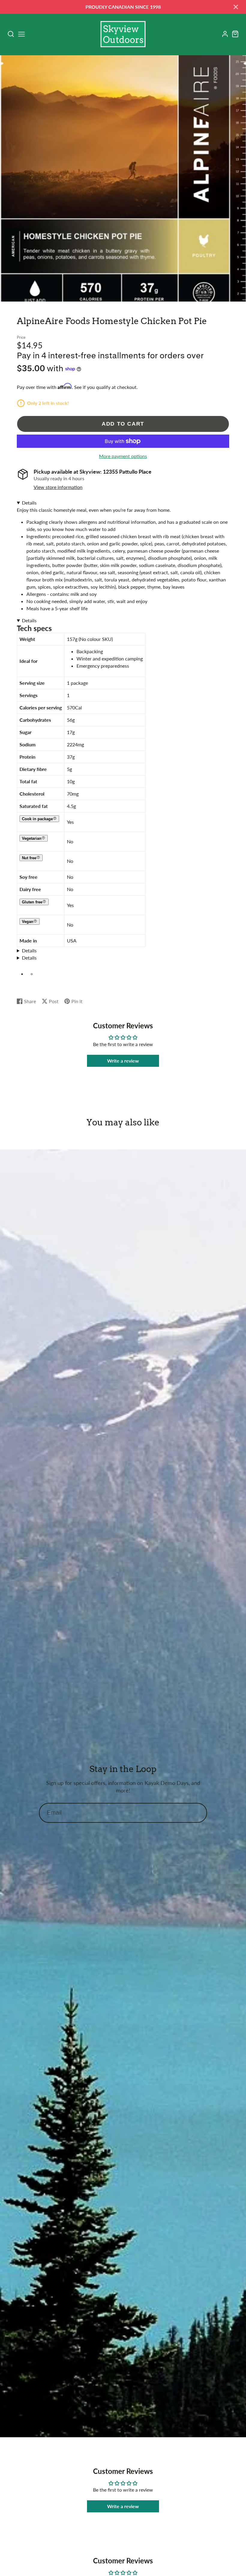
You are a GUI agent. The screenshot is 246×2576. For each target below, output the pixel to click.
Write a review (123, 1061)
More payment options (123, 456)
